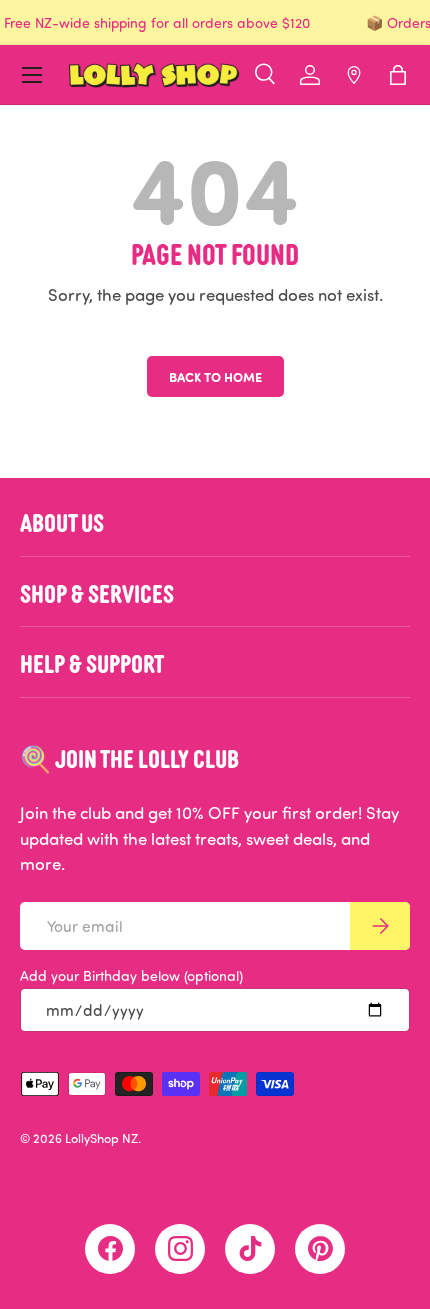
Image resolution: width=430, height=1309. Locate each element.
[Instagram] (180, 1249)
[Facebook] (110, 1249)
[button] (398, 75)
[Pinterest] (320, 1249)
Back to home (215, 376)
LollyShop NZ (101, 1138)
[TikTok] (250, 1249)
